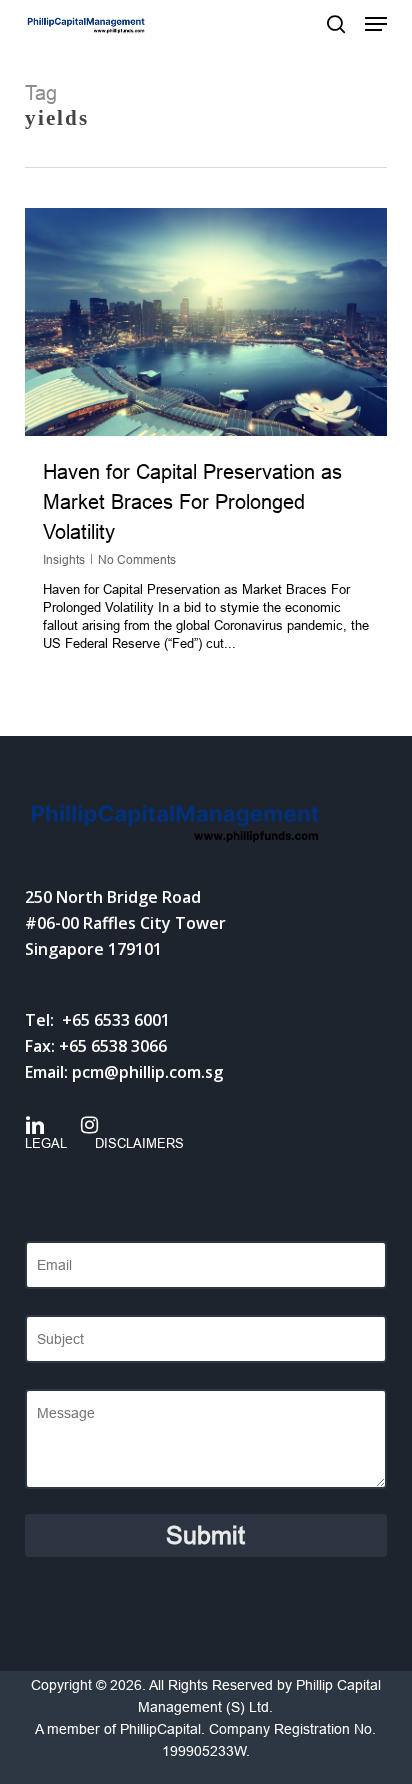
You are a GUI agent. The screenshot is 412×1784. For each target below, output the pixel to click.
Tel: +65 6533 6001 (97, 1020)
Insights (64, 560)
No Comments (137, 560)
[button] (376, 24)
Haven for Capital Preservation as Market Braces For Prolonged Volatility (192, 502)
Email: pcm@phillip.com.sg (124, 1072)
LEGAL (46, 1143)
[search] (336, 24)
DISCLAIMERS (139, 1143)
